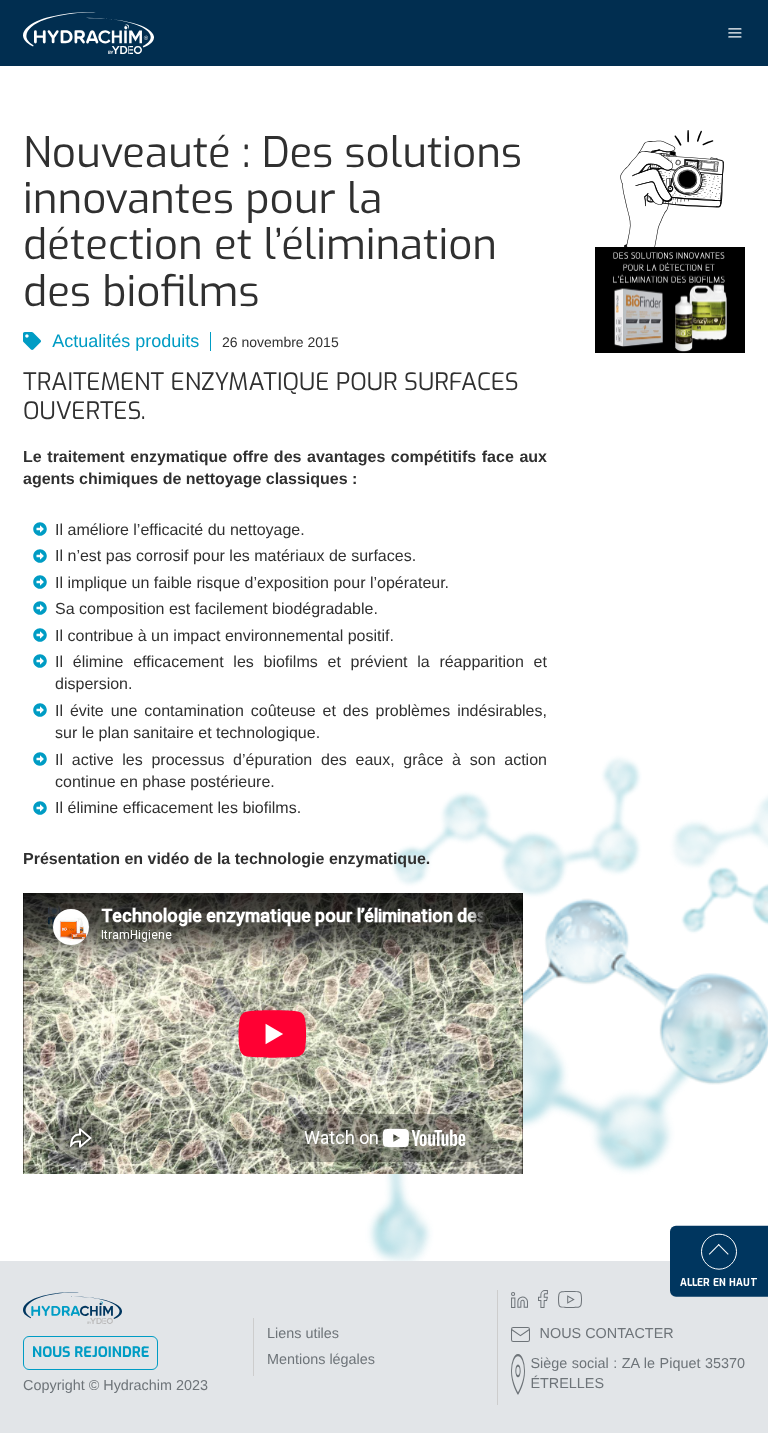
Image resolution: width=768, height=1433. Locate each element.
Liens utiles (303, 1334)
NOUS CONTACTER (607, 1334)
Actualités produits (123, 341)
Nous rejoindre (90, 1352)
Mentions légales (321, 1360)
